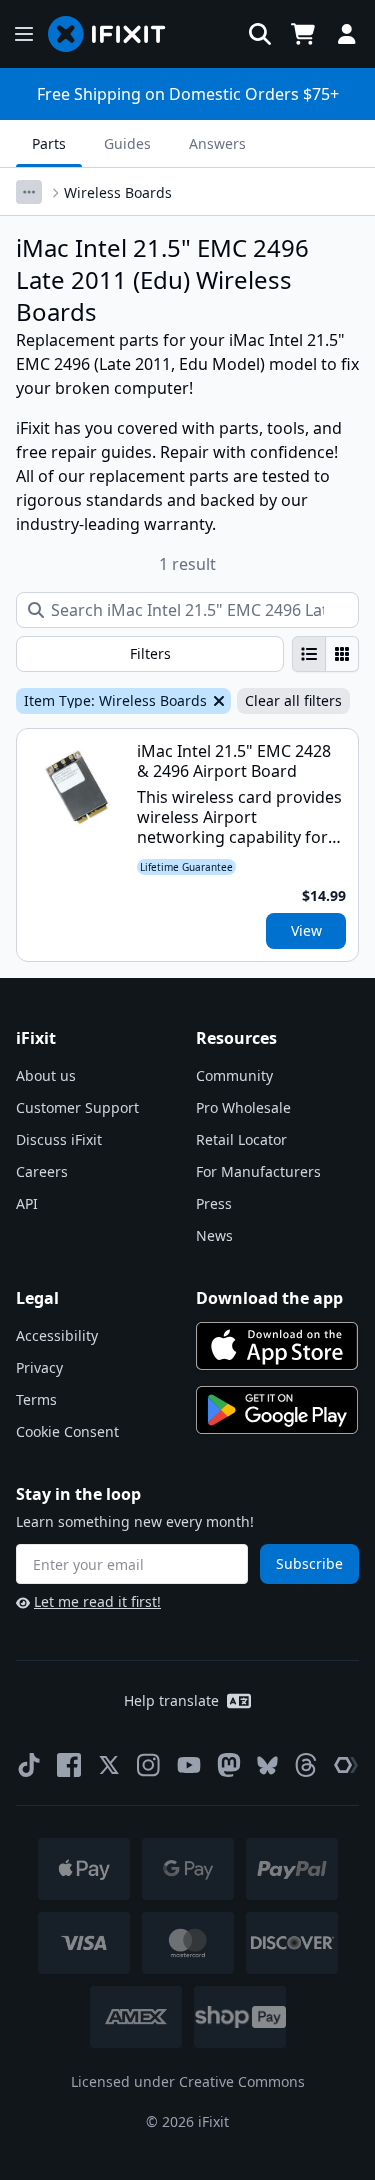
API (27, 1203)
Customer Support (77, 1107)
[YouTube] (189, 1765)
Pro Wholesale (243, 1107)
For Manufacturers (258, 1171)
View (306, 930)
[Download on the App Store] (277, 1346)
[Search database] (260, 34)
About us (46, 1075)
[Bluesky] (267, 1765)
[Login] (347, 34)
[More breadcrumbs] (29, 192)
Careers (42, 1171)
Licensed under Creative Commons (188, 2081)
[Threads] (306, 1765)
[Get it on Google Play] (277, 1410)
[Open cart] (303, 34)
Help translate (171, 1700)
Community (234, 1075)
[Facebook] (69, 1765)
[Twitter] (109, 1765)
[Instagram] (149, 1765)
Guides (127, 143)
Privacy (39, 1367)
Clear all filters (293, 700)
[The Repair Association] (346, 1765)
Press (214, 1203)
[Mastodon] (229, 1765)
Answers (217, 143)
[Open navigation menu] (24, 34)
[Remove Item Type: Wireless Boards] (217, 701)
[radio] (309, 654)
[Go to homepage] (115, 34)
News (214, 1235)
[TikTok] (29, 1765)
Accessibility (57, 1335)
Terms (36, 1399)
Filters (150, 653)
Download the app (269, 1298)
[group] (325, 654)
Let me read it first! (97, 1601)
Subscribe (309, 1563)
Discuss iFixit (59, 1139)
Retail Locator (241, 1139)
